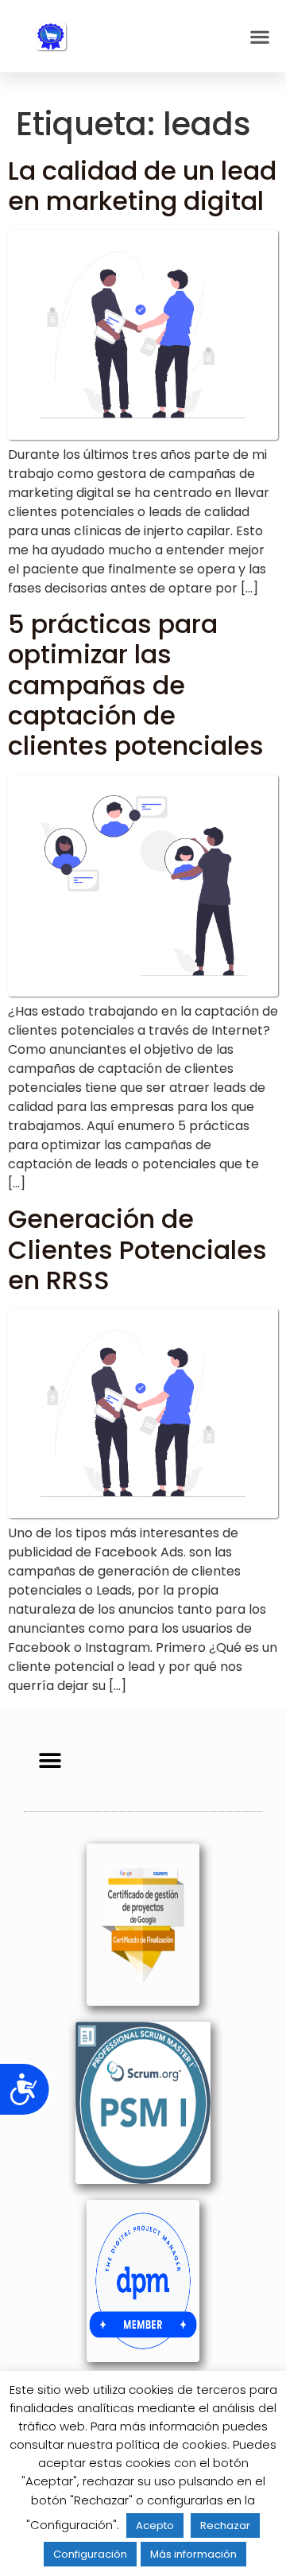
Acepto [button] (155, 2525)
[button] (259, 36)
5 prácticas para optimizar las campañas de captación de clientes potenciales (136, 685)
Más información (193, 2554)
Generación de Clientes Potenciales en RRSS (137, 1249)
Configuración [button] (90, 2554)
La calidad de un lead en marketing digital (142, 186)
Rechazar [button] (225, 2525)
